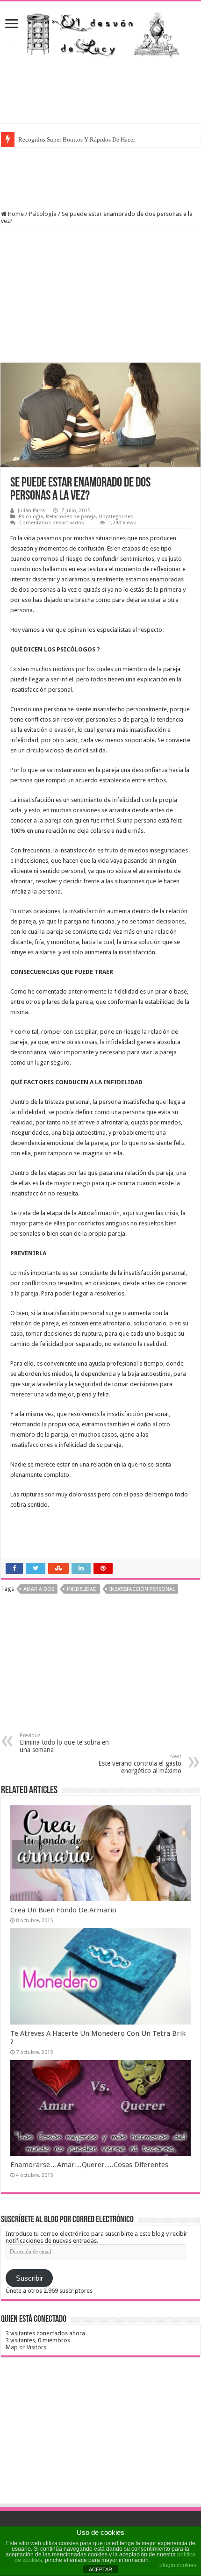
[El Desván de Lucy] (100, 32)
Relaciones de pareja (71, 517)
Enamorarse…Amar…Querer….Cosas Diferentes (89, 2165)
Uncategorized (116, 517)
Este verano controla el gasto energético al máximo (140, 1764)
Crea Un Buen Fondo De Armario (63, 1910)
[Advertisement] (100, 90)
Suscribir (29, 2278)
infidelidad (82, 1589)
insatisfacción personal (142, 1589)
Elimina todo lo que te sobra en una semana (64, 1743)
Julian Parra (31, 511)
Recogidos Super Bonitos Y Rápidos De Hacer (77, 140)
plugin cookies (178, 2565)
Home (15, 214)
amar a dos (39, 1589)
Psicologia (43, 214)
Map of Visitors (26, 2347)
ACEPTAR (100, 2569)
